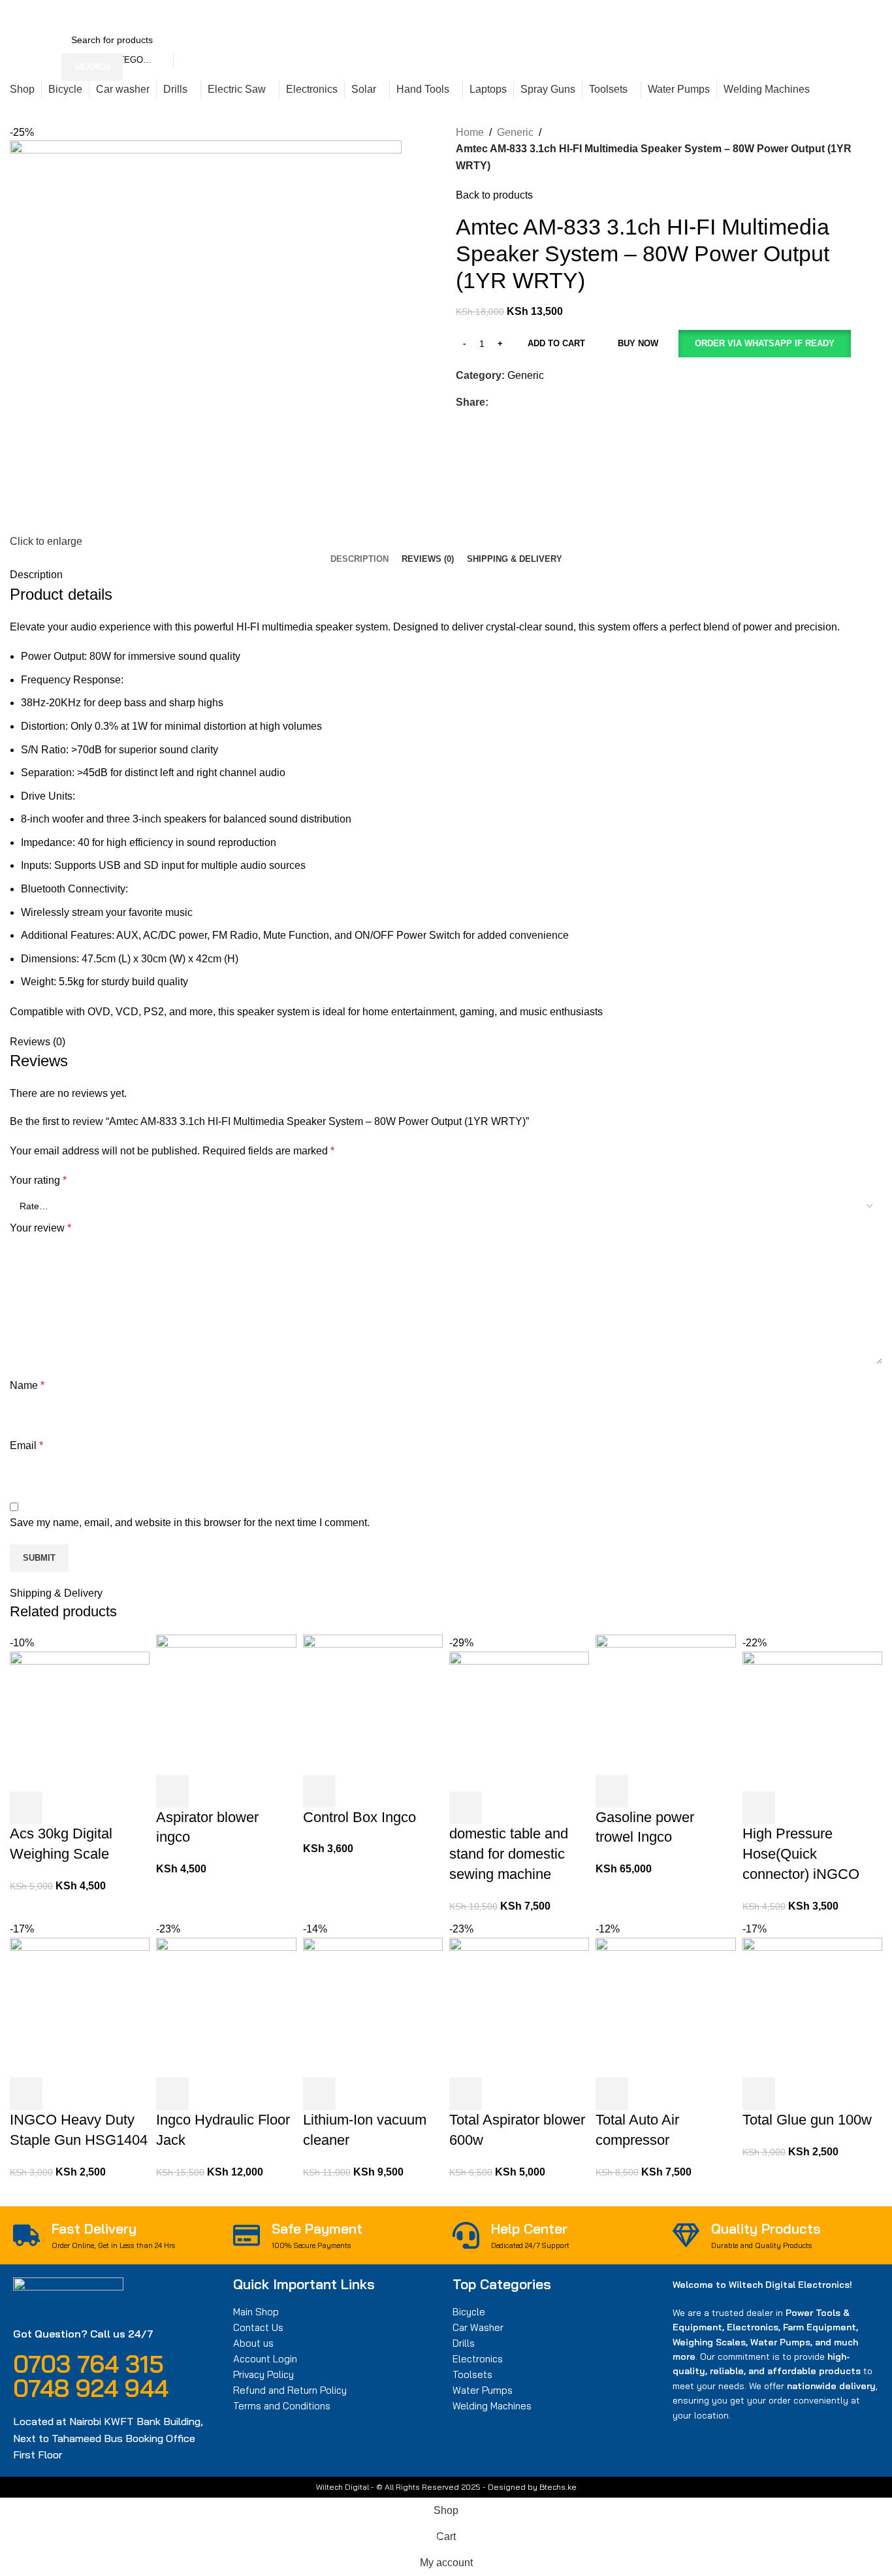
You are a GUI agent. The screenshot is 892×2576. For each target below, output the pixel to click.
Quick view (61, 1808)
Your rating (38, 1180)
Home (470, 132)
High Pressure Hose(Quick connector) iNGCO (801, 1854)
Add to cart (556, 343)
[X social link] (669, 13)
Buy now (638, 343)
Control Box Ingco (359, 1817)
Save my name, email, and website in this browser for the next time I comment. (190, 1523)
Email (26, 1445)
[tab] (359, 559)
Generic (515, 132)
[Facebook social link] (654, 13)
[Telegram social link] (714, 13)
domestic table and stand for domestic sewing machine (509, 1854)
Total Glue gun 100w (807, 2120)
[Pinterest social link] (684, 13)
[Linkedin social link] (699, 13)
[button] (764, 344)
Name (27, 1385)
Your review (40, 1228)
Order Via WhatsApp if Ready (765, 343)
